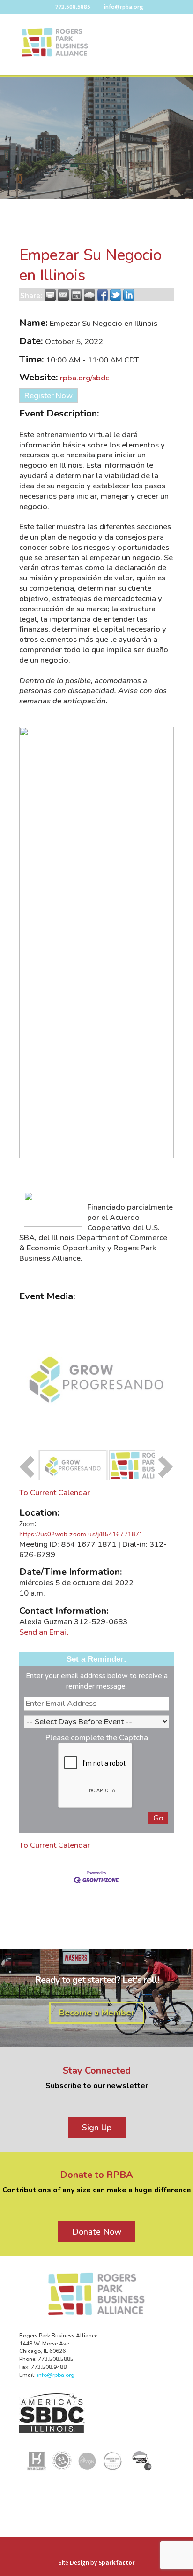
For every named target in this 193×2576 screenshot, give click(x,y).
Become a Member (97, 2013)
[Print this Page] (50, 295)
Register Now (48, 396)
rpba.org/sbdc (85, 378)
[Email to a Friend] (63, 295)
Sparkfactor (117, 2563)
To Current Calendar (55, 1492)
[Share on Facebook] (103, 295)
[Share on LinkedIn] (129, 295)
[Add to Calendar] (76, 295)
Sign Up (97, 2128)
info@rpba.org (56, 2375)
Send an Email (44, 1632)
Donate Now (97, 2232)
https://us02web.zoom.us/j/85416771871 (81, 1534)
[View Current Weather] (89, 295)
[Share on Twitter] (116, 295)
